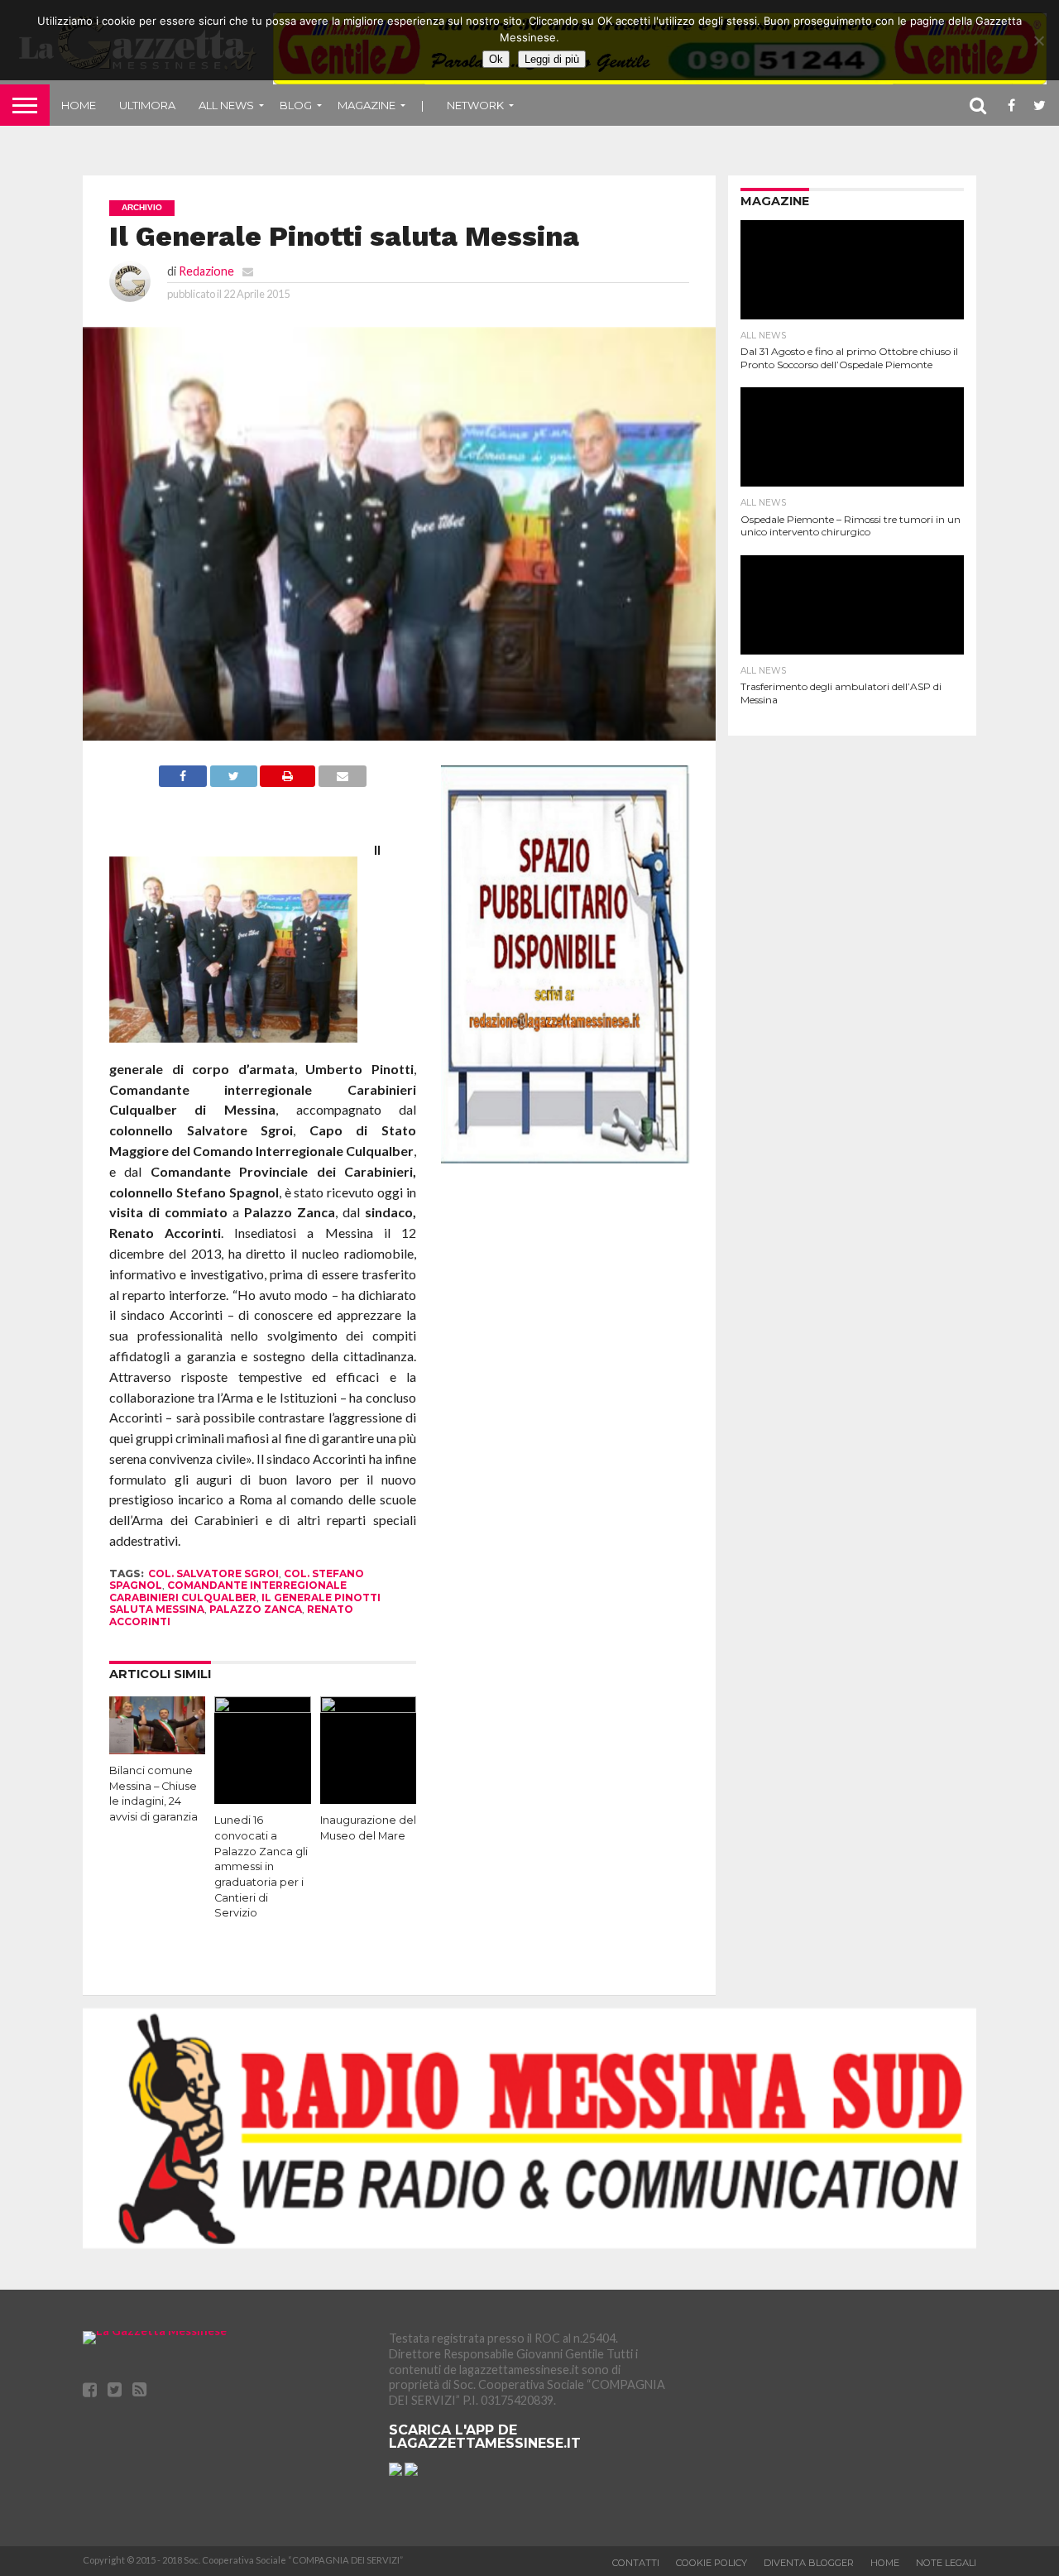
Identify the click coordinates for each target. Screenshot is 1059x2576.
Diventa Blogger (809, 2563)
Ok (496, 59)
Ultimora (147, 105)
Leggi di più (552, 59)
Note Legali (946, 2563)
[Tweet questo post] (233, 782)
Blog (296, 105)
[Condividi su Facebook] (183, 782)
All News (226, 105)
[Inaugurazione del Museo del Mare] (368, 1708)
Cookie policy (712, 2563)
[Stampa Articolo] (288, 782)
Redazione (206, 271)
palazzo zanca (256, 1609)
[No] (1038, 41)
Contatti (636, 2563)
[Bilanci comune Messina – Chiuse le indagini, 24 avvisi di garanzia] (157, 1749)
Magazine (367, 105)
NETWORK (475, 105)
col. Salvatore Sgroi (213, 1573)
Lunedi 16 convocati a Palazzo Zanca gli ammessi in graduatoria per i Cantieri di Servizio (261, 1866)
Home (79, 105)
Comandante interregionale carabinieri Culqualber (228, 1591)
